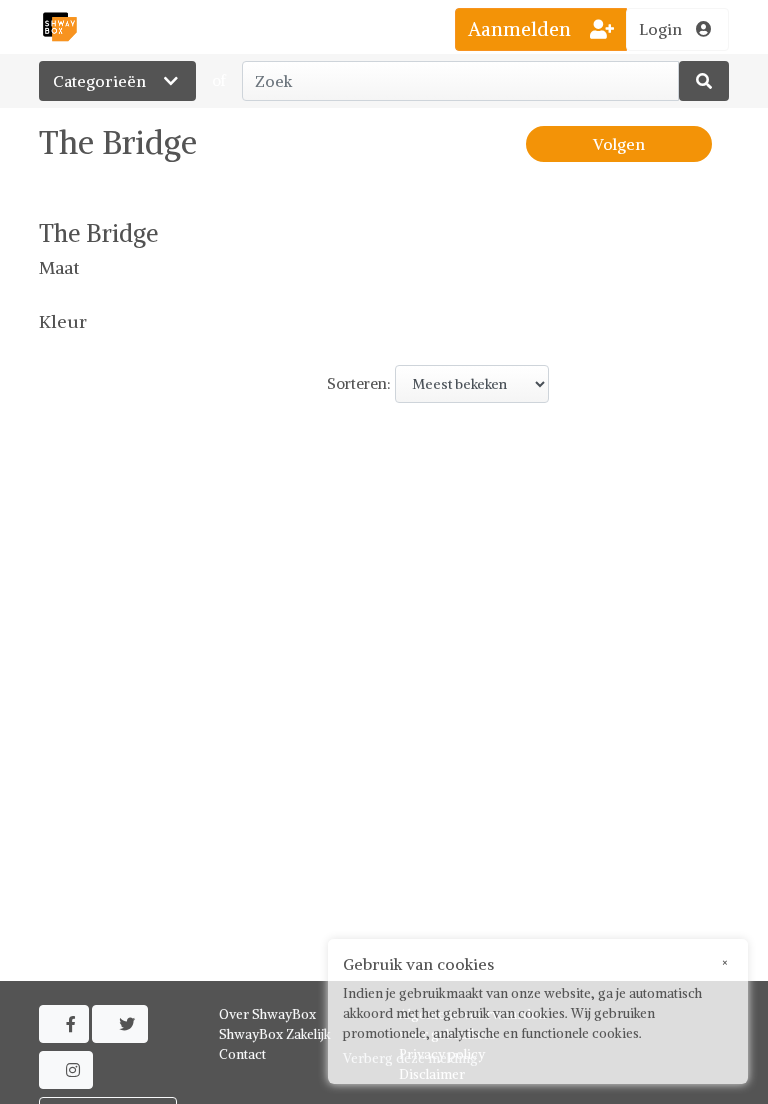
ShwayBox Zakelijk (275, 1034)
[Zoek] (704, 81)
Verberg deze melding (410, 1058)
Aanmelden (522, 29)
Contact (242, 1054)
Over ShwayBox (267, 1014)
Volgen (619, 144)
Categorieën (101, 81)
